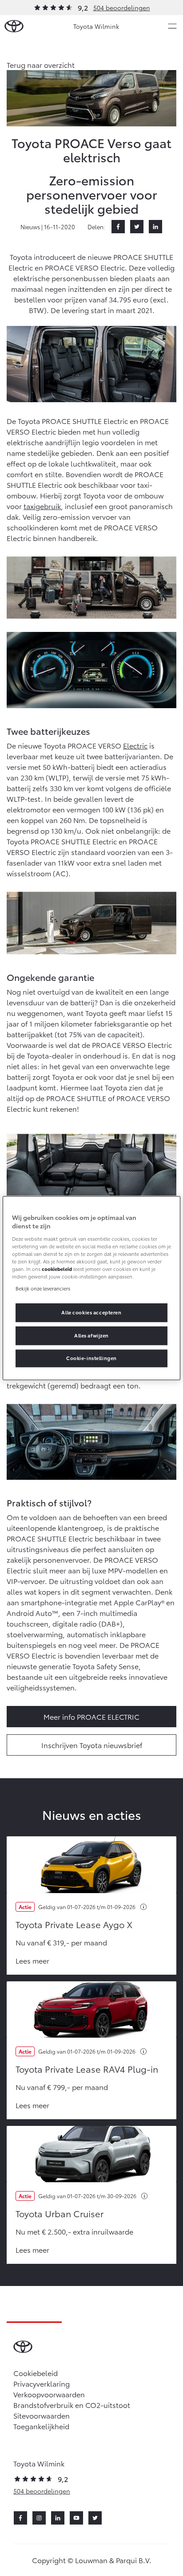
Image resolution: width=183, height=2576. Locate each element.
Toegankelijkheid (41, 2426)
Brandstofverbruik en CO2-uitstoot (72, 2405)
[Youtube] (76, 2518)
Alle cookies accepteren (91, 1312)
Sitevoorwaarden (42, 2415)
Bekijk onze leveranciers (43, 1288)
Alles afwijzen (91, 1335)
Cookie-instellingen (91, 1358)
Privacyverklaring (42, 2383)
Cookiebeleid (36, 2373)
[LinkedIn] (155, 227)
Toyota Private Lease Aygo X (74, 1924)
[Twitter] (137, 227)
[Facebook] (118, 227)
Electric (135, 745)
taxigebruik (42, 506)
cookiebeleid (57, 1269)
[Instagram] (39, 2518)
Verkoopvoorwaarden (49, 2394)
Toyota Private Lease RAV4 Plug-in (87, 2069)
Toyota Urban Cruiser (60, 2213)
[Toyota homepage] (14, 26)
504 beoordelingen (122, 8)
